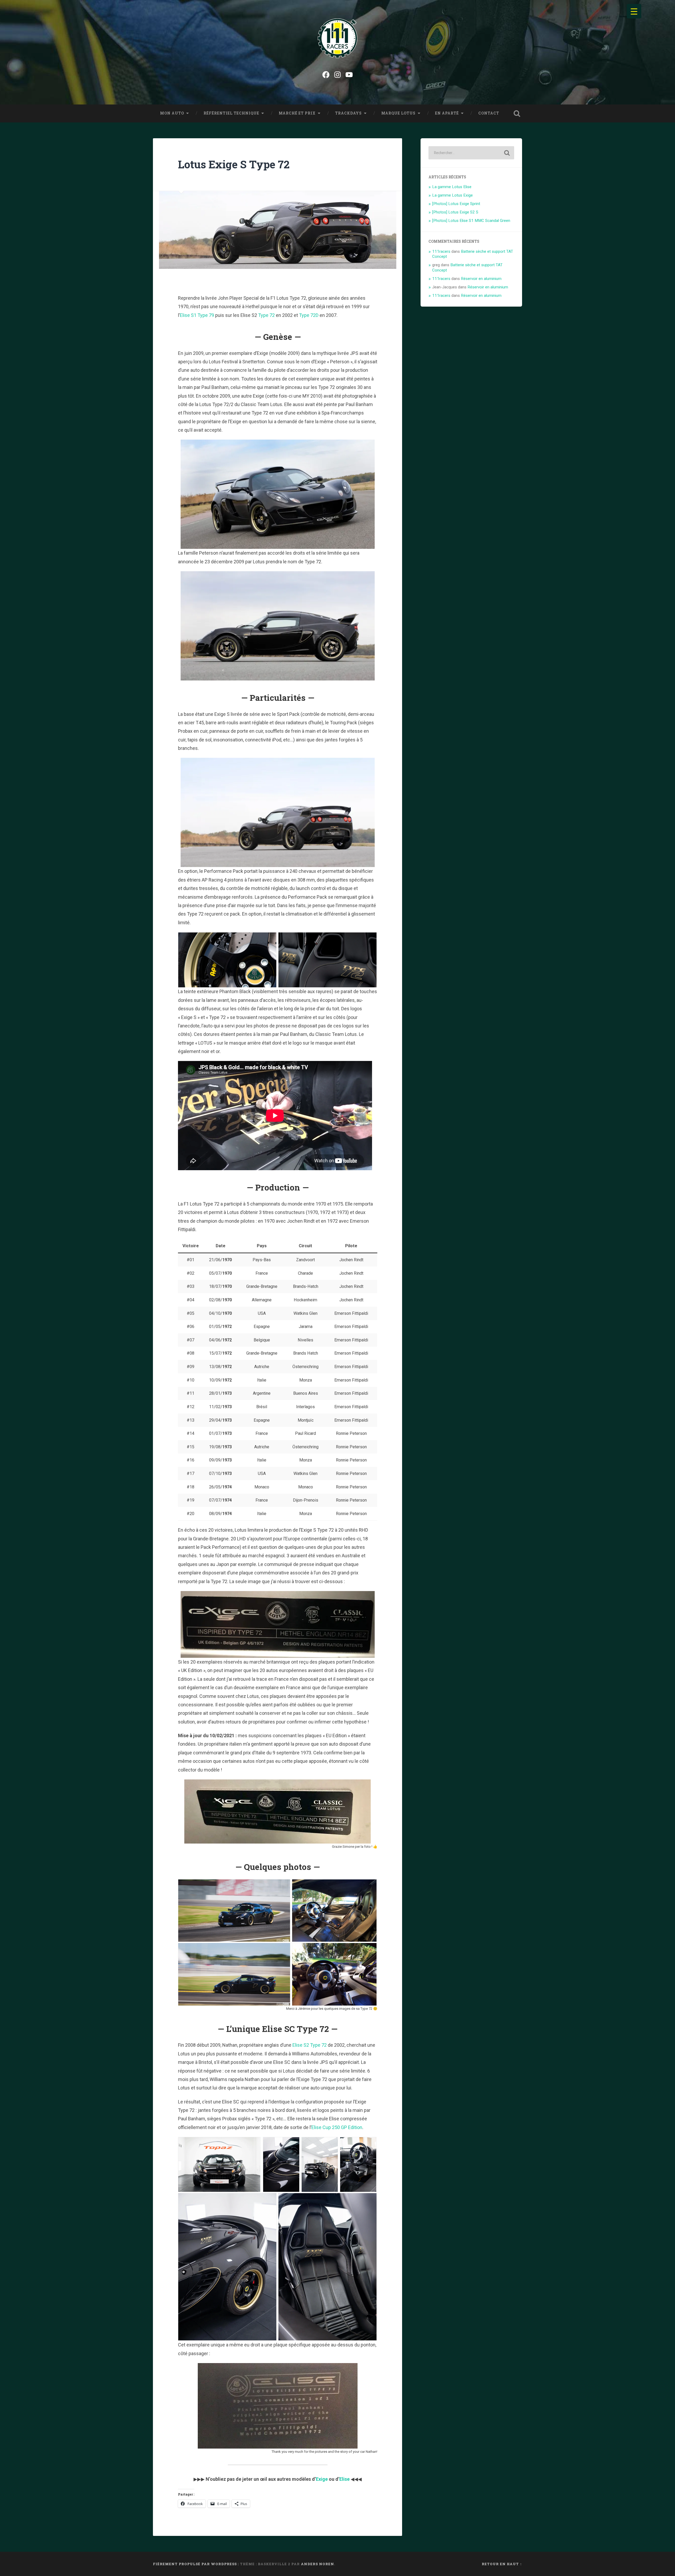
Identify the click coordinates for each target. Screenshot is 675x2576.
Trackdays (348, 113)
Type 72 (266, 315)
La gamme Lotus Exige (452, 195)
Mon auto (172, 113)
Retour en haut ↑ (502, 2564)
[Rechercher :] (471, 153)
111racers (441, 251)
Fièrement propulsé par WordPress (195, 2564)
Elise (344, 2479)
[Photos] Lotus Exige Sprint (456, 204)
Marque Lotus (398, 113)
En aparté (447, 113)
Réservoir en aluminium (481, 279)
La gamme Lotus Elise (452, 187)
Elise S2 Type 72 (310, 2045)
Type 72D (309, 315)
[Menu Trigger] (634, 11)
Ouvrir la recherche (517, 113)
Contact (489, 113)
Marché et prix (297, 113)
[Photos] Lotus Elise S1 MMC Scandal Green (471, 221)
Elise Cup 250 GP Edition (337, 2127)
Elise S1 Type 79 (197, 315)
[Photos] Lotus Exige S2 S (455, 212)
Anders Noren (317, 2564)
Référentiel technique (231, 113)
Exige (322, 2479)
